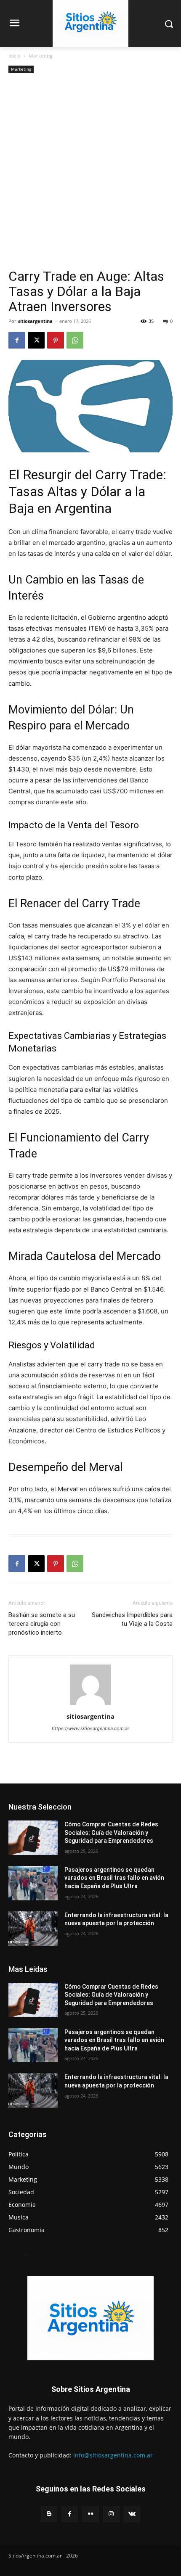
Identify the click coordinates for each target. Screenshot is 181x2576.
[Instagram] (111, 2514)
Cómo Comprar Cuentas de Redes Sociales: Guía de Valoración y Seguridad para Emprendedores (111, 1832)
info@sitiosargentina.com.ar (113, 2455)
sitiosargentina (35, 321)
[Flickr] (90, 2514)
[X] (36, 340)
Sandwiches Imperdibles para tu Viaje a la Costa (132, 1619)
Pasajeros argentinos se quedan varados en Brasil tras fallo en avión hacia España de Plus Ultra (114, 1878)
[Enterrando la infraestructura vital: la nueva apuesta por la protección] (33, 1929)
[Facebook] (17, 340)
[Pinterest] (56, 340)
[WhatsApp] (75, 340)
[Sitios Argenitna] (90, 2318)
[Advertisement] (90, 174)
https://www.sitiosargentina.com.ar (90, 1728)
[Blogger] (49, 2514)
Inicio (15, 56)
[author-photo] (90, 1705)
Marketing (41, 56)
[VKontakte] (132, 2514)
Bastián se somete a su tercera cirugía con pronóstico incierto (42, 1624)
